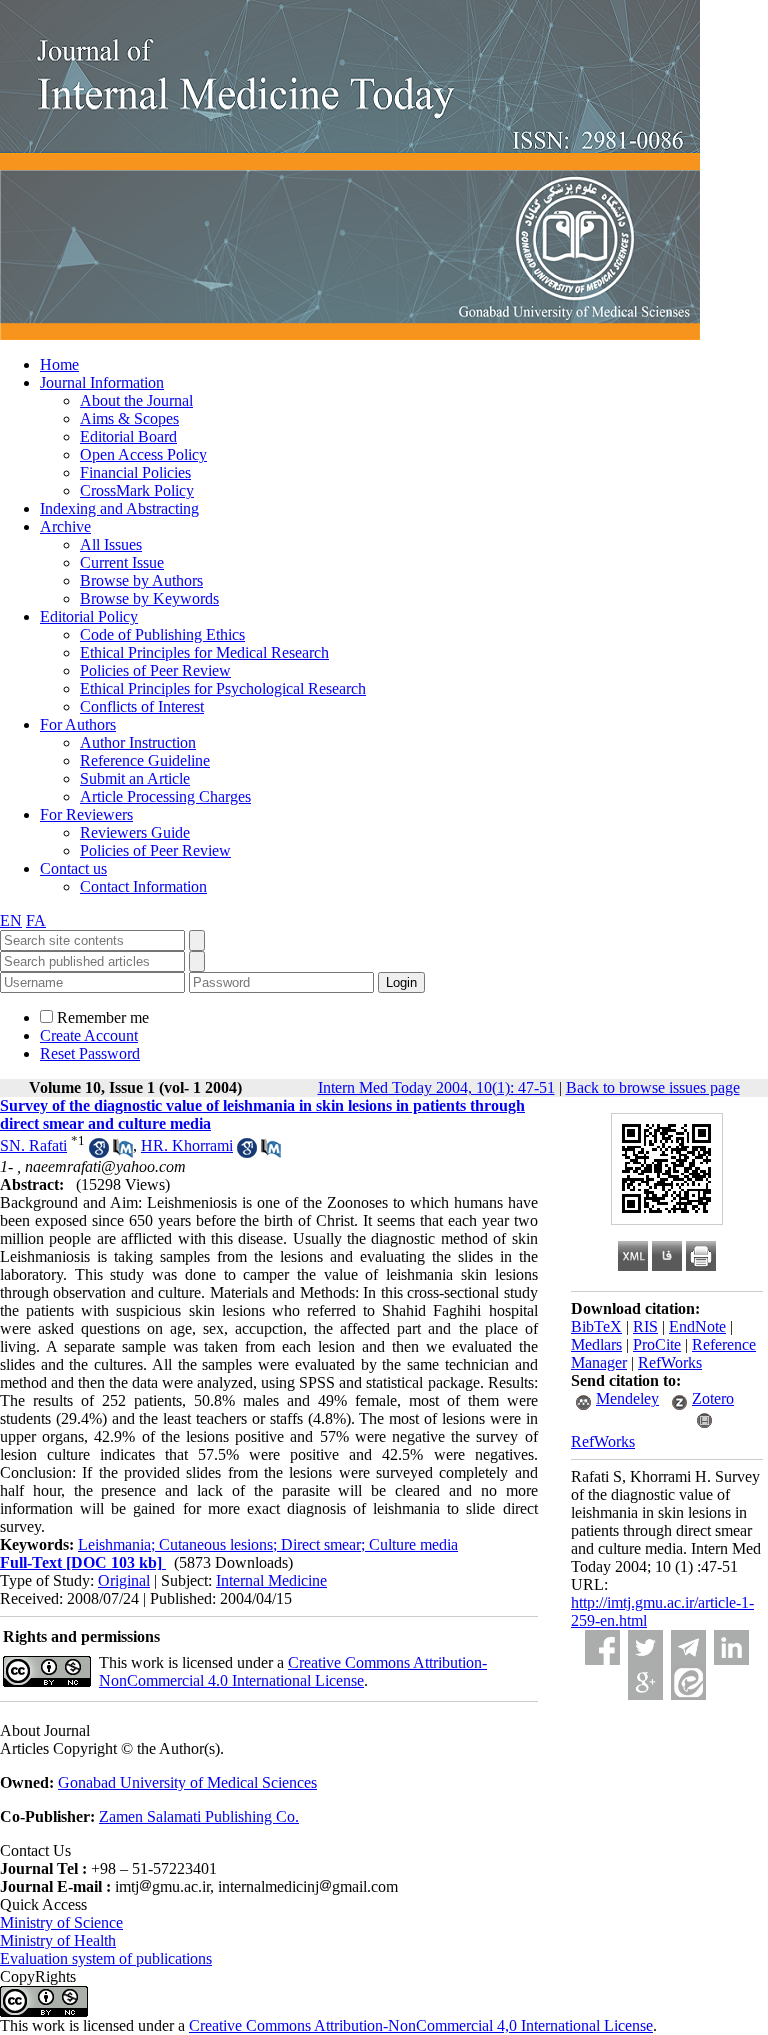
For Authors (78, 724)
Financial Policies (135, 472)
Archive (65, 526)
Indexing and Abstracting (119, 508)
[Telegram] (688, 1647)
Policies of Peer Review (155, 670)
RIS (645, 1326)
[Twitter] (645, 1647)
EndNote (697, 1326)
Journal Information (102, 382)
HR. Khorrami (187, 1145)
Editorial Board (128, 436)
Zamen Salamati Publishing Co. (199, 1816)
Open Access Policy (143, 454)
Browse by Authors (141, 580)
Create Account (89, 1035)
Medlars (596, 1344)
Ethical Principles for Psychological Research (223, 688)
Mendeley (627, 1398)
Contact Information (143, 886)
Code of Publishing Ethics (162, 634)
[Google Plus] (645, 1682)
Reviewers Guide (135, 832)
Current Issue (122, 562)
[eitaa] (688, 1682)
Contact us (73, 868)
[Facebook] (602, 1647)
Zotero (713, 1398)
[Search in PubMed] (123, 1152)
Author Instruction (138, 742)
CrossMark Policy (137, 490)
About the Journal (136, 400)
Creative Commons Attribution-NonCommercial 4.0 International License (293, 1671)
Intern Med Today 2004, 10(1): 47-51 (436, 1087)
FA (36, 920)
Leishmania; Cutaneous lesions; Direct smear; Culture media (268, 1544)
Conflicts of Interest (142, 706)
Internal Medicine (271, 1580)
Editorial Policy (89, 616)
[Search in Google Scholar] (99, 1152)
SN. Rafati (33, 1145)
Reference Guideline (145, 760)
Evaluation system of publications (106, 1958)
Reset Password (90, 1053)
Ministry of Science (61, 1922)
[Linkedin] (731, 1647)
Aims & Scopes (129, 418)
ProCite (657, 1344)
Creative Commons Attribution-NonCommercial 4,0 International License (421, 2025)
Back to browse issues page (653, 1087)
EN (11, 920)
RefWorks (670, 1362)
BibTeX (596, 1326)
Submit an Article (135, 778)
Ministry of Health (58, 1940)
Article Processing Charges (165, 796)
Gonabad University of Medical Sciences (187, 1782)
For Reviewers (86, 814)
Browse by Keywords (149, 598)
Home (59, 364)
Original (124, 1580)
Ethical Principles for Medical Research (204, 652)
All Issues (111, 544)
